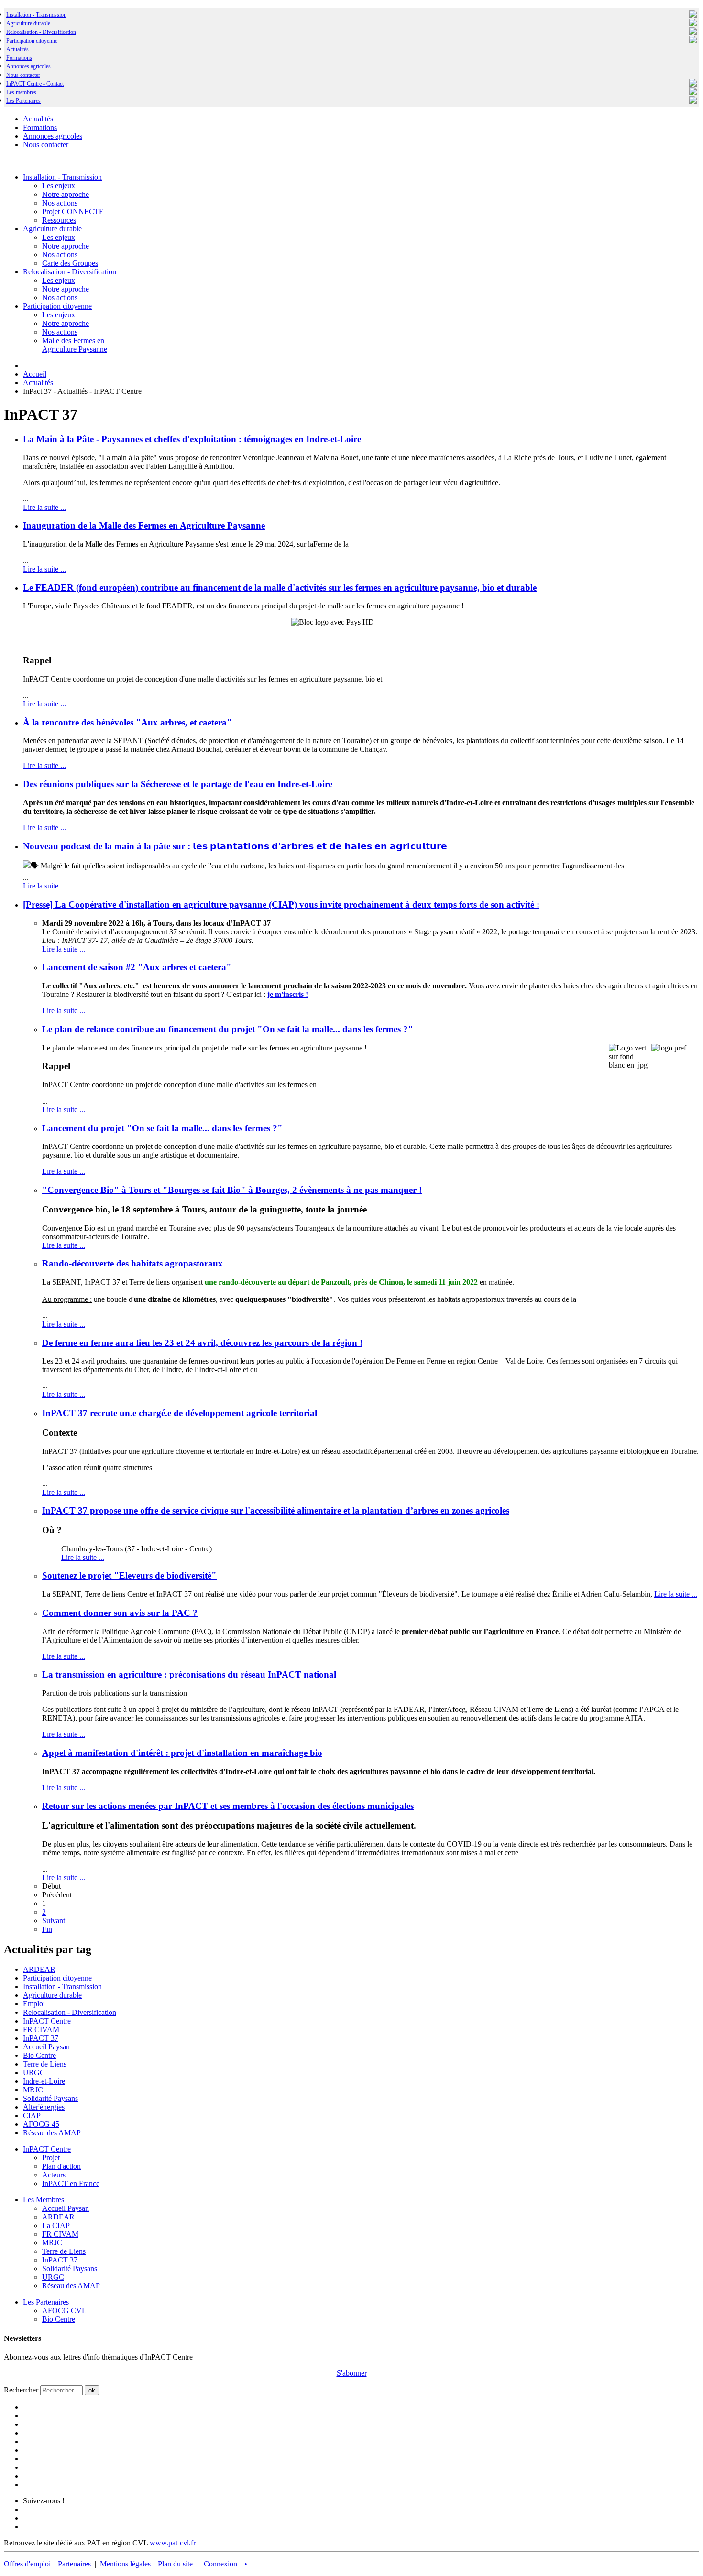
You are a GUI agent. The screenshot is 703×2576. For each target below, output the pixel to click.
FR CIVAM (41, 2029)
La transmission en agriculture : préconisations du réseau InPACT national (189, 1674)
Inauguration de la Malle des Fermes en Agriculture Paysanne (144, 525)
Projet (51, 2158)
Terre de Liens (45, 2064)
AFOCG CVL (64, 2311)
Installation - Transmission (36, 15)
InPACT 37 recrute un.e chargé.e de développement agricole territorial (180, 1413)
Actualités (17, 49)
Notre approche (66, 194)
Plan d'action (61, 2166)
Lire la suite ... (44, 507)
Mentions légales (125, 2564)
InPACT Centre (47, 2021)
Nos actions (60, 203)
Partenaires (74, 2564)
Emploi (34, 2004)
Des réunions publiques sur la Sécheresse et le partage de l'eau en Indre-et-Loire (178, 784)
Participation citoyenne (32, 41)
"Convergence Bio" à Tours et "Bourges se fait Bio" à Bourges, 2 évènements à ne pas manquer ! (232, 1190)
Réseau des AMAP (52, 2133)
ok (92, 2390)
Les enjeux (59, 186)
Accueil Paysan (46, 2047)
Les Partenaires (46, 2302)
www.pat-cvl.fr (173, 2543)
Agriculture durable (28, 23)
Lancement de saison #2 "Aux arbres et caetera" (137, 967)
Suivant (54, 1921)
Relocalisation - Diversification (41, 32)
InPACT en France (71, 2183)
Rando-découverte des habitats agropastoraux (132, 1263)
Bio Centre (39, 2055)
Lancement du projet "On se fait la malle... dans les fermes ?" (162, 1128)
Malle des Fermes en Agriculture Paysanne (75, 345)
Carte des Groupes (70, 263)
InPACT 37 (41, 2038)
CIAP (32, 2116)
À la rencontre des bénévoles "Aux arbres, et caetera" (127, 722)
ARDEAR (39, 1969)
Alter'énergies (44, 2107)
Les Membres (44, 2200)
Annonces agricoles (28, 66)
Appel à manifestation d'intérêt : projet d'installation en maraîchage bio (182, 1753)
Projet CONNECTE (73, 211)
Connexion (220, 2564)
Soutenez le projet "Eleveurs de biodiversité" (129, 1575)
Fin (47, 1929)
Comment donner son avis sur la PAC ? (120, 1613)
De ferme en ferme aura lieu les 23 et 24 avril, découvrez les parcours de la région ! (202, 1343)
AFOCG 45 (41, 2124)
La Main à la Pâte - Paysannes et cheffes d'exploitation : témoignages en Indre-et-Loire (192, 439)
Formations (19, 58)
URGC (34, 2073)
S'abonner (352, 2373)
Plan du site (175, 2564)
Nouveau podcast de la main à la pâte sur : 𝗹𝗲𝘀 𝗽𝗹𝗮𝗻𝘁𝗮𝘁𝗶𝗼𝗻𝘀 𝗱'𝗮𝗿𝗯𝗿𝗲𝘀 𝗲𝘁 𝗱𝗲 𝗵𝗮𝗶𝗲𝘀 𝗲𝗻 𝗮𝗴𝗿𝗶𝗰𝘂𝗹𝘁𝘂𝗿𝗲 (235, 846)
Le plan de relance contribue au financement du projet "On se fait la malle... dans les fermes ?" (228, 1029)
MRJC (33, 2090)
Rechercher (21, 2390)
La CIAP (56, 2225)
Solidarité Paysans (50, 2098)
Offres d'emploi (27, 2564)
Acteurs (54, 2175)
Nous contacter (23, 75)
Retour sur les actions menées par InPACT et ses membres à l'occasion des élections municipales (228, 1806)
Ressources (59, 220)
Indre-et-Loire (44, 2081)
